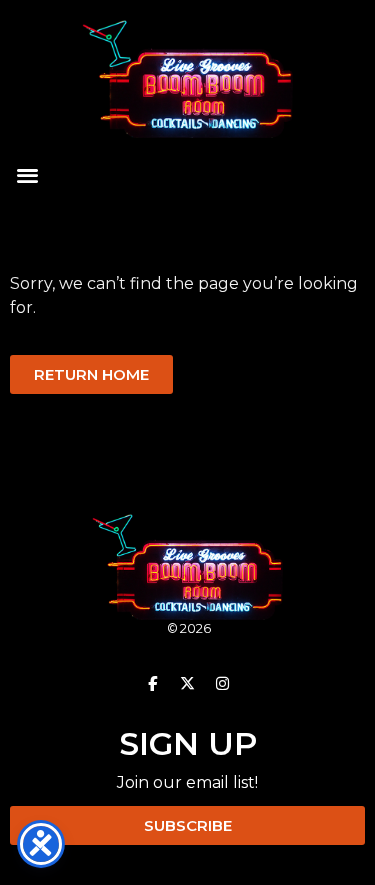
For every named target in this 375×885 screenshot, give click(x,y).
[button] (27, 175)
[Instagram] (223, 683)
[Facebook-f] (153, 683)
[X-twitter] (188, 683)
